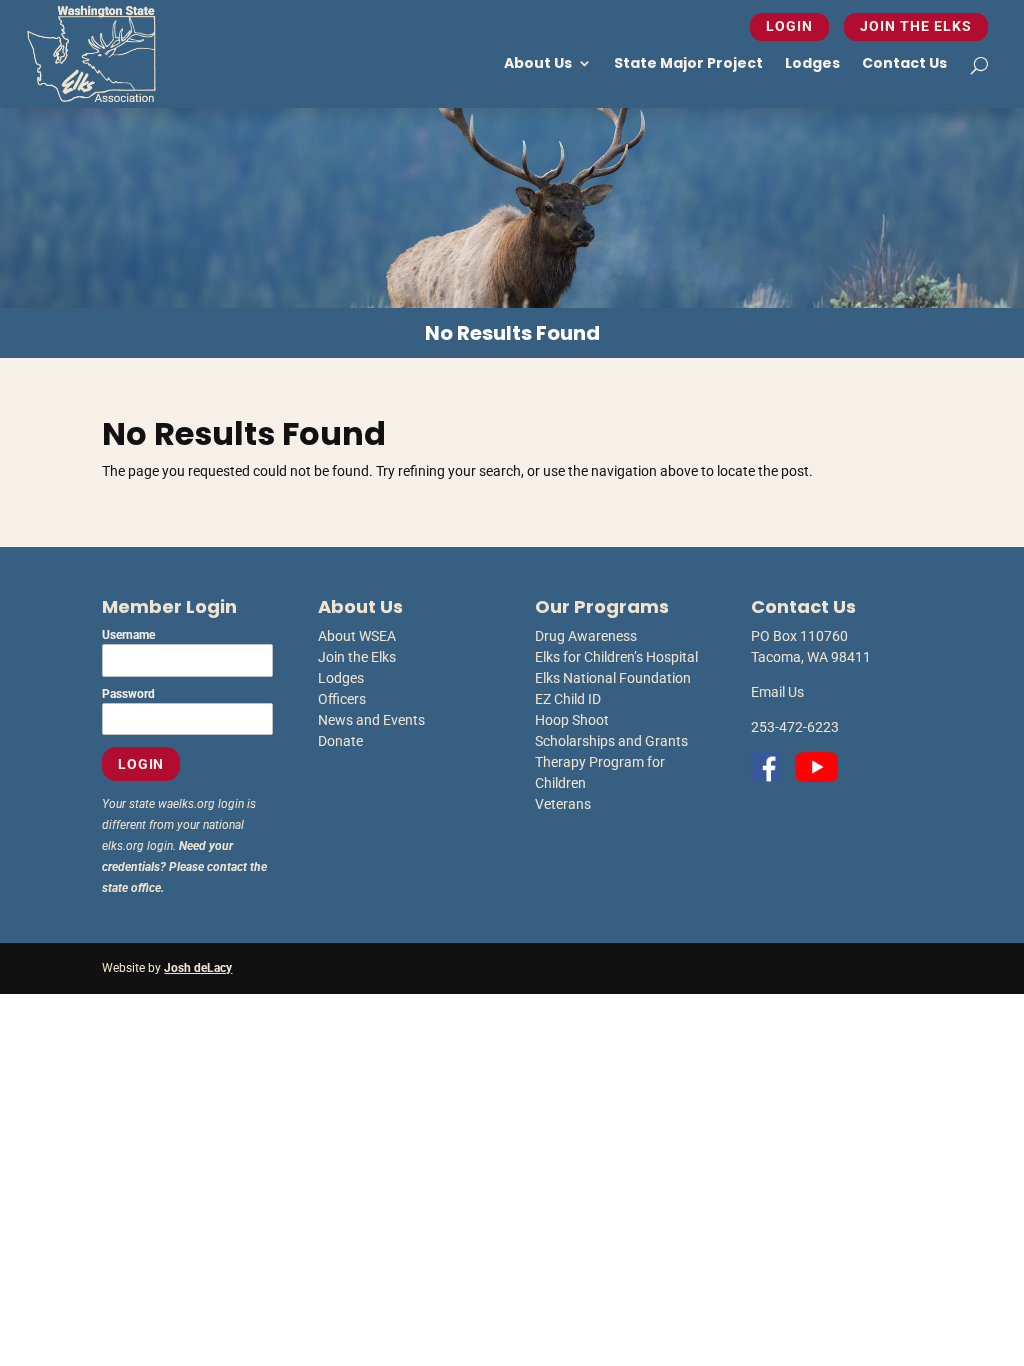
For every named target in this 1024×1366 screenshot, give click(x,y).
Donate (340, 741)
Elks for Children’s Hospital (616, 657)
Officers (342, 699)
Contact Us (904, 63)
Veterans (563, 804)
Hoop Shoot (572, 720)
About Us (538, 63)
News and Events (371, 720)
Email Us (777, 692)
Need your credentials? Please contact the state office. (184, 867)
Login (789, 26)
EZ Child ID (568, 699)
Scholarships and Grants (611, 741)
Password (128, 694)
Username (128, 635)
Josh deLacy (198, 968)
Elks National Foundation (613, 678)
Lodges (812, 63)
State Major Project (688, 63)
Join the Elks (916, 26)
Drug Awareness (586, 636)
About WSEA (357, 636)
